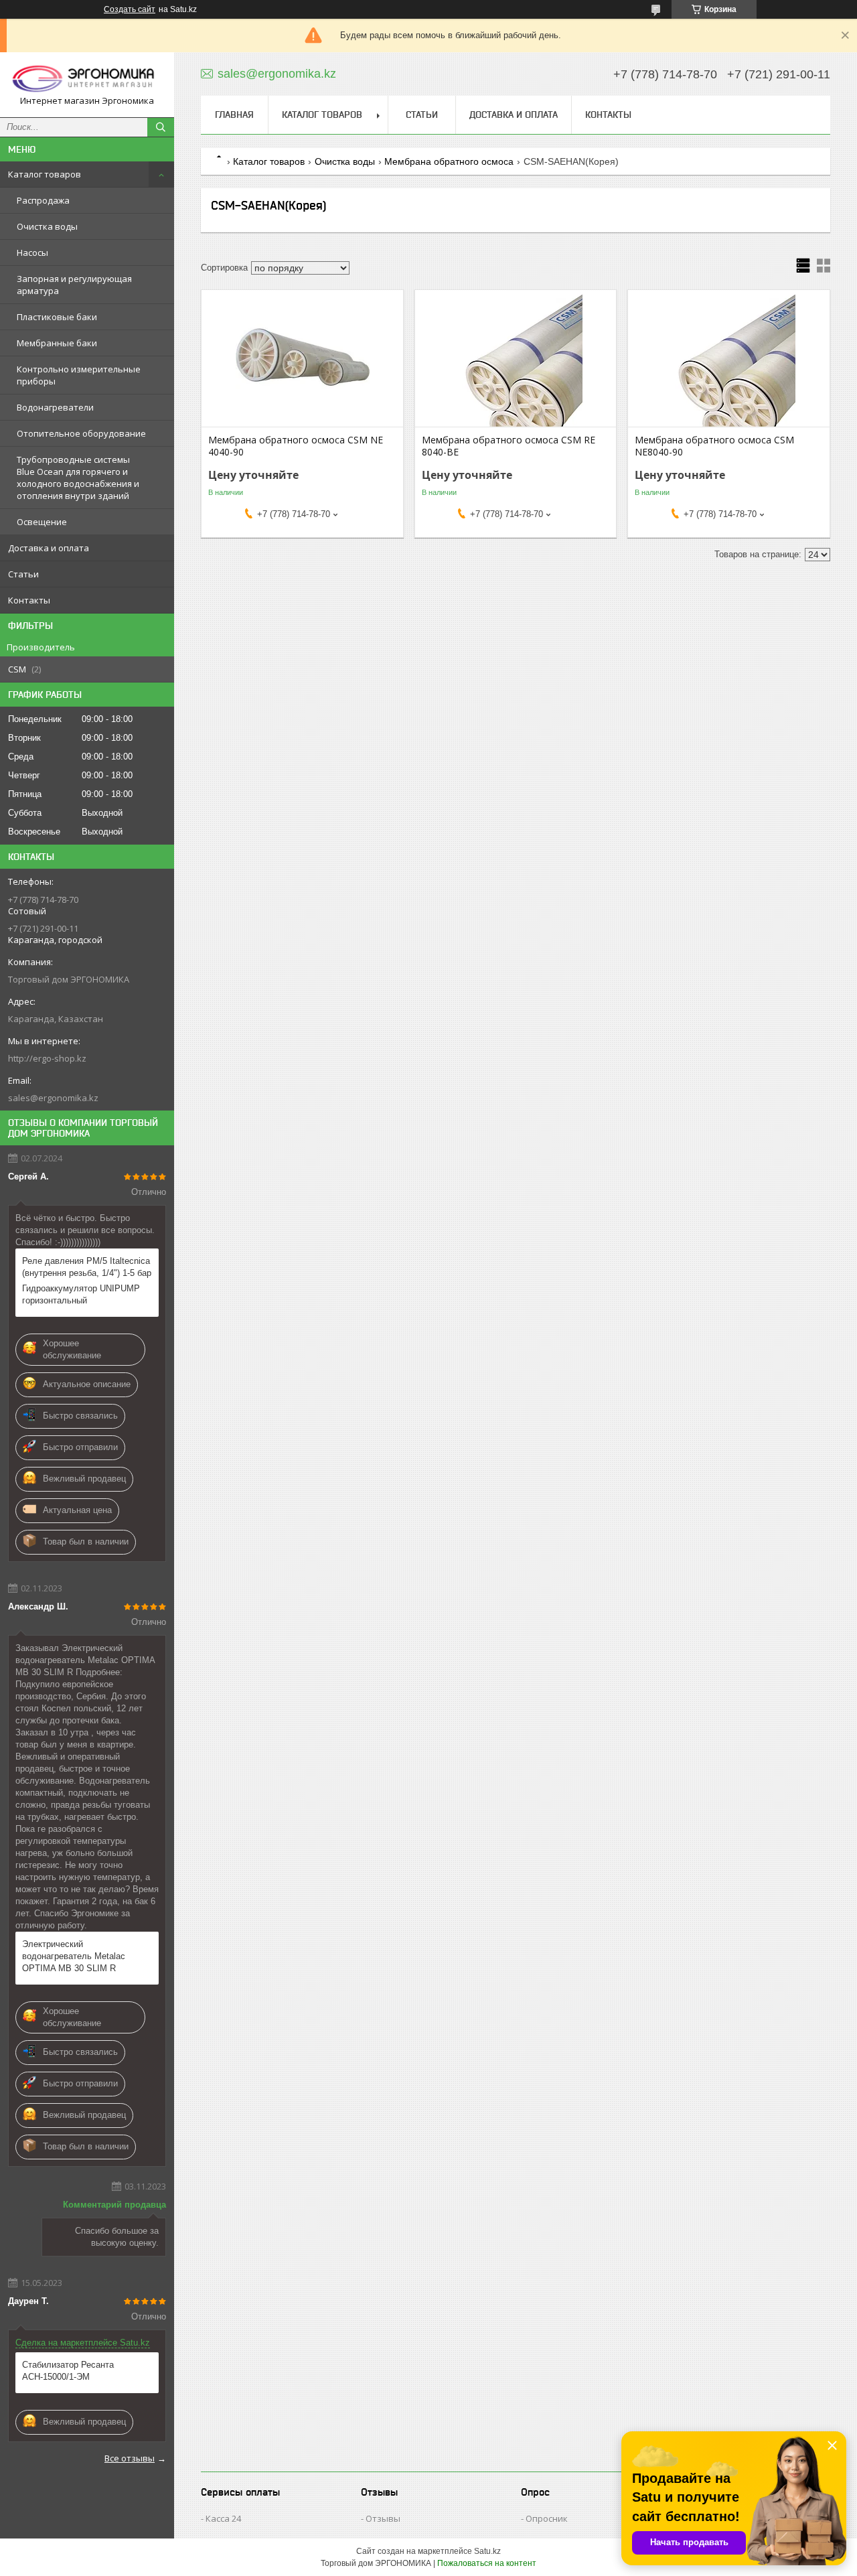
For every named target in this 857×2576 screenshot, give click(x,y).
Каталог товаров (45, 174)
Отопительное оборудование (81, 433)
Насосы (32, 253)
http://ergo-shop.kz (47, 1058)
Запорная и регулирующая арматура (74, 285)
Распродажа (43, 200)
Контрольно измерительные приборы (79, 375)
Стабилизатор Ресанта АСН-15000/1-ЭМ (68, 2371)
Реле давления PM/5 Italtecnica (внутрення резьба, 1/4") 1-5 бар (87, 1267)
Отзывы (383, 2518)
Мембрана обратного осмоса (449, 161)
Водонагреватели (55, 407)
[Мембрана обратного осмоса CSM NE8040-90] (729, 360)
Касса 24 (223, 2518)
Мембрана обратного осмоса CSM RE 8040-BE (509, 446)
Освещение (42, 522)
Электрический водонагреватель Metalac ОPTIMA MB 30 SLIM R (74, 1956)
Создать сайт (130, 9)
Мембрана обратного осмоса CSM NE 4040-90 (296, 446)
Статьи (23, 574)
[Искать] (161, 127)
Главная (234, 115)
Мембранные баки (57, 343)
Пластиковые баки (57, 317)
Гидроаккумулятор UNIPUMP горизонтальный (81, 1294)
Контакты (29, 600)
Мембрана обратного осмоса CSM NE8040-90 (714, 446)
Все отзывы (130, 2458)
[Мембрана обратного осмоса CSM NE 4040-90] (302, 360)
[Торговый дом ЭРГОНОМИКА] (87, 79)
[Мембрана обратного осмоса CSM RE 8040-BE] (516, 360)
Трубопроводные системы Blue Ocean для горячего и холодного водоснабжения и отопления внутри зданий (78, 478)
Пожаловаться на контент (487, 2563)
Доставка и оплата (49, 548)
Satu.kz (487, 2551)
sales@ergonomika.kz (53, 1098)
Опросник (547, 2518)
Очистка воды (47, 226)
